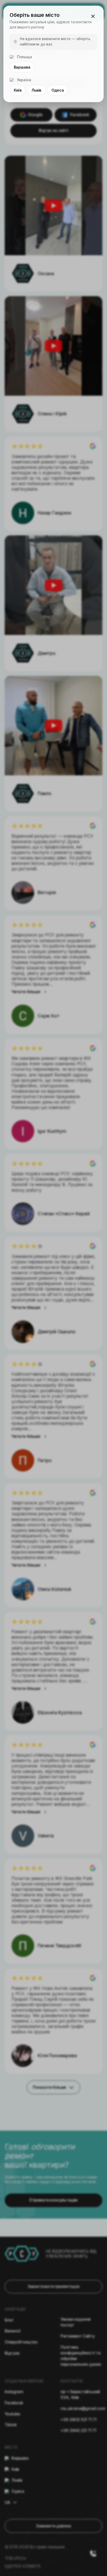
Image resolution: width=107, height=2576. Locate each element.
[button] (93, 16)
